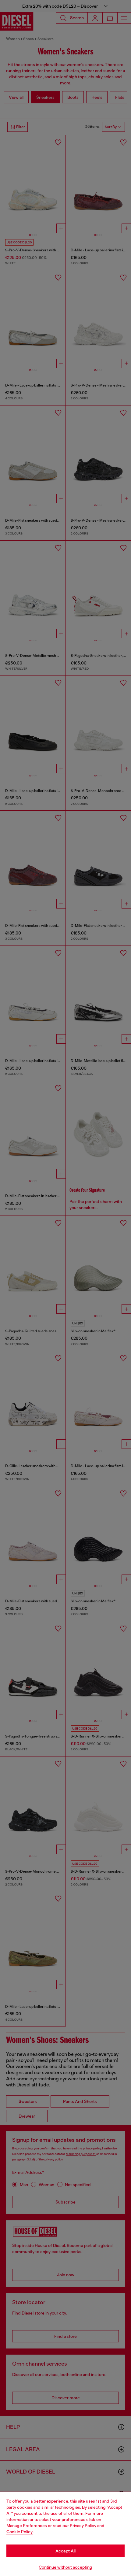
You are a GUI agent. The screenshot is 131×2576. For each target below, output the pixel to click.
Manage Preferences (27, 2526)
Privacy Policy (83, 2526)
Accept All (65, 2551)
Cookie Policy (19, 2532)
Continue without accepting (65, 2567)
